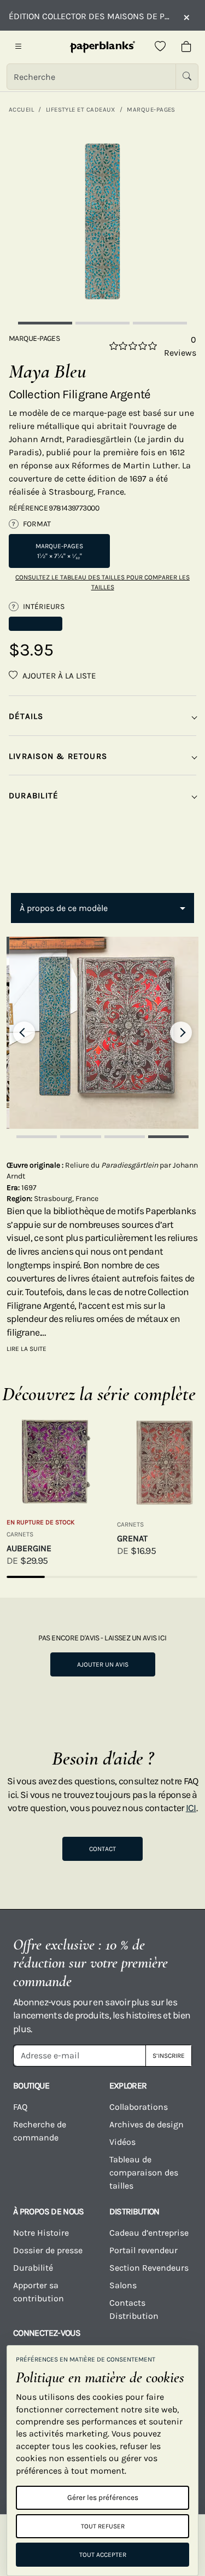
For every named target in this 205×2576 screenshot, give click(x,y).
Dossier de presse (48, 2250)
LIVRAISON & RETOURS (58, 756)
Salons (123, 2285)
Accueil (21, 109)
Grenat (132, 1538)
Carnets (20, 1534)
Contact (102, 1849)
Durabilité (33, 2268)
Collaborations (139, 2107)
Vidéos (122, 2142)
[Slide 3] (160, 323)
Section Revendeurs (149, 2268)
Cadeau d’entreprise (149, 2233)
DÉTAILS (26, 716)
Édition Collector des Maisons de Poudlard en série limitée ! (90, 16)
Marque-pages (151, 109)
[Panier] (186, 47)
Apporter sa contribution (39, 2292)
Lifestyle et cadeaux (81, 109)
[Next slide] (181, 1032)
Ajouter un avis (103, 1664)
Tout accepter (103, 2555)
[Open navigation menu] (19, 47)
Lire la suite (27, 1349)
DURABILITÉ (34, 796)
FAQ (20, 2107)
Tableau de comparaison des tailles (144, 2172)
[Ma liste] (160, 47)
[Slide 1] (45, 323)
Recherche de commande (40, 2131)
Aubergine (29, 1548)
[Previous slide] (24, 1032)
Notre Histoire (41, 2233)
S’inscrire (169, 2056)
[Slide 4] (168, 1137)
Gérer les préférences (103, 2497)
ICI (191, 1808)
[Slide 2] (102, 323)
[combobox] (102, 908)
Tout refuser (103, 2526)
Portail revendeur (143, 2250)
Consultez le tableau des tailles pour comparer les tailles (102, 582)
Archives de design (147, 2124)
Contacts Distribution (134, 2309)
